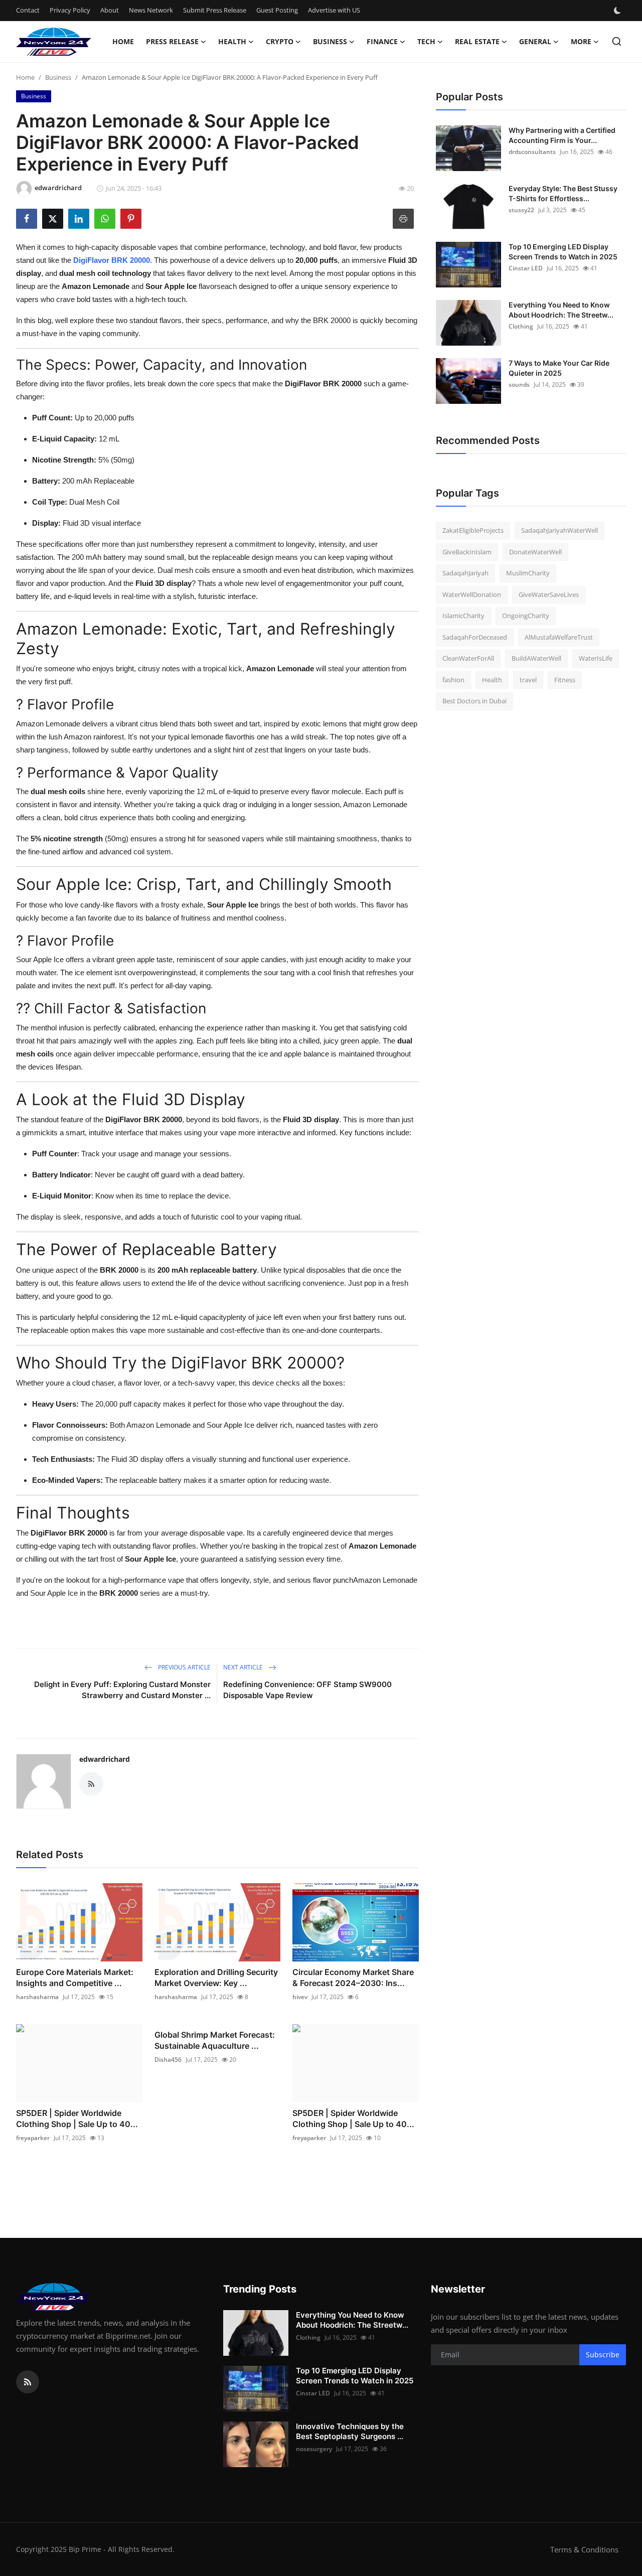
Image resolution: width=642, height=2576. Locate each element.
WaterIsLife (596, 658)
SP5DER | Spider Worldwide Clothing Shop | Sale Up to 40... (77, 2118)
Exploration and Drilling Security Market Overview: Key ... (216, 1978)
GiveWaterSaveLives (549, 594)
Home (123, 41)
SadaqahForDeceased (475, 637)
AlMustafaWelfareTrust (559, 637)
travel (528, 680)
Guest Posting (277, 10)
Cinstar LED (526, 268)
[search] (617, 41)
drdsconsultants (532, 152)
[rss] (28, 2382)
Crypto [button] (280, 41)
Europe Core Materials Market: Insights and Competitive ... (75, 1978)
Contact (28, 10)
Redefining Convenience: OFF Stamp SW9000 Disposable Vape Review (307, 1690)
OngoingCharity (526, 616)
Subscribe (603, 2355)
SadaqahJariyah (465, 573)
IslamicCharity (463, 616)
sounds (519, 385)
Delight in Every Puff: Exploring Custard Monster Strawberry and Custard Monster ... (122, 1690)
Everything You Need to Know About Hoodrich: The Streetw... (561, 310)
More (581, 41)
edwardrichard (105, 1759)
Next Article (244, 1667)
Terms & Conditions (584, 2549)
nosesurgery (314, 2449)
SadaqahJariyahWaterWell (559, 530)
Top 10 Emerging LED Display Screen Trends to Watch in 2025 (563, 252)
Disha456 (168, 2060)
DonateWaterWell (535, 552)
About (110, 10)
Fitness (565, 680)
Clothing (521, 326)
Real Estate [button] (477, 41)
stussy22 (521, 210)
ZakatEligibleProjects (473, 530)
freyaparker (33, 2138)
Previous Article (184, 1667)
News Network (151, 10)
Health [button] (232, 41)
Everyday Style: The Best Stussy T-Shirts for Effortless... (563, 193)
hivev (300, 1997)
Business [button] (330, 41)
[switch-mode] (618, 11)
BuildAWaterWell (536, 658)
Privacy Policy (70, 10)
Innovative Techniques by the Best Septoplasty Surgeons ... (350, 2431)
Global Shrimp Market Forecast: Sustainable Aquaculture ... (215, 2040)
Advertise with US (334, 10)
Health (492, 680)
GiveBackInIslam (467, 552)
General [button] (535, 41)
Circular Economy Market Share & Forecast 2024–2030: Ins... (353, 1978)
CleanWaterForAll (468, 658)
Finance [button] (382, 41)
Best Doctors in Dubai (474, 701)
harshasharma (37, 1997)
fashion (453, 680)
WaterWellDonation (472, 594)
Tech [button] (426, 41)
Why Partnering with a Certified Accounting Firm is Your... (562, 135)
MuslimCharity (528, 573)
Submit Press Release (215, 10)
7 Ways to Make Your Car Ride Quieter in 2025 (559, 368)
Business (58, 77)
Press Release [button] (172, 41)
